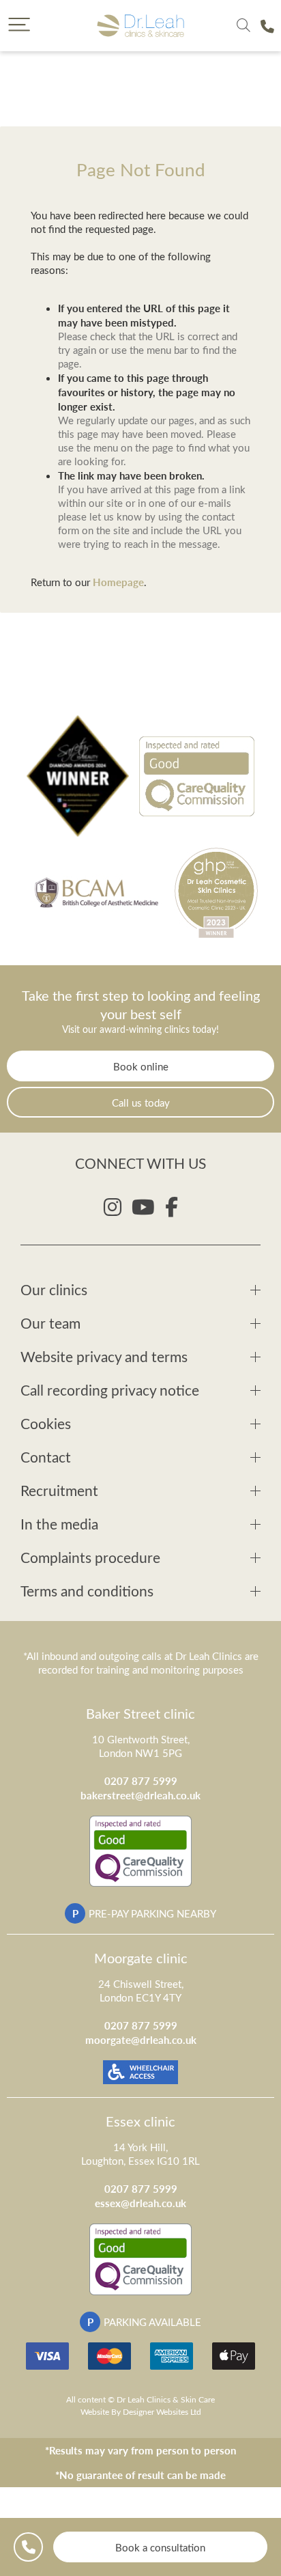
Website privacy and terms (104, 1356)
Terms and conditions (87, 1591)
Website (95, 2411)
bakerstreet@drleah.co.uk (140, 1795)
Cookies (46, 1423)
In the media (59, 1524)
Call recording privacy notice (110, 1390)
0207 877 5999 (141, 1781)
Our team (50, 1323)
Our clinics (54, 1289)
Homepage (118, 582)
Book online (141, 1066)
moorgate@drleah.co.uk (141, 2039)
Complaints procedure (90, 1557)
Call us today (141, 1103)
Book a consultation (160, 2547)
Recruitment (59, 1490)
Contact (46, 1457)
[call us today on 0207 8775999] (267, 26)
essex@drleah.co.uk (140, 2203)
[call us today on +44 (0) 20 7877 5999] (28, 2547)
